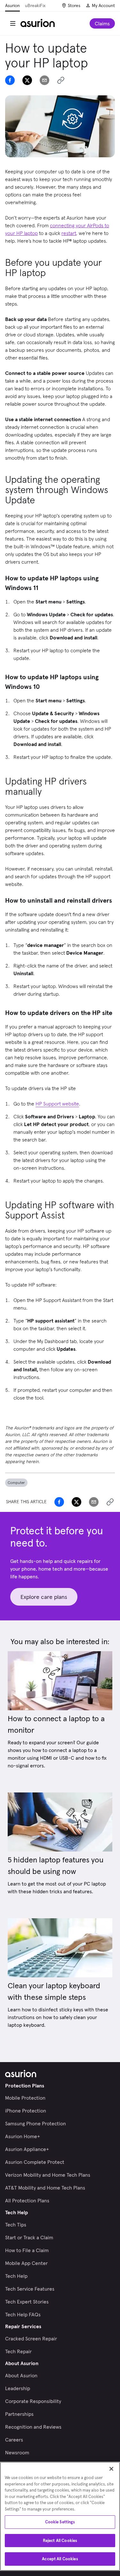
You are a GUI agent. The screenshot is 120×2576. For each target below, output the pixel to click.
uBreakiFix (35, 5)
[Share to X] (27, 80)
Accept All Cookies (60, 2559)
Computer (16, 1483)
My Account (103, 5)
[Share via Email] (44, 80)
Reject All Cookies (60, 2541)
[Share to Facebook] (10, 80)
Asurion (12, 5)
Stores (74, 5)
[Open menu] (13, 23)
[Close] (111, 2469)
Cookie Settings (60, 2522)
